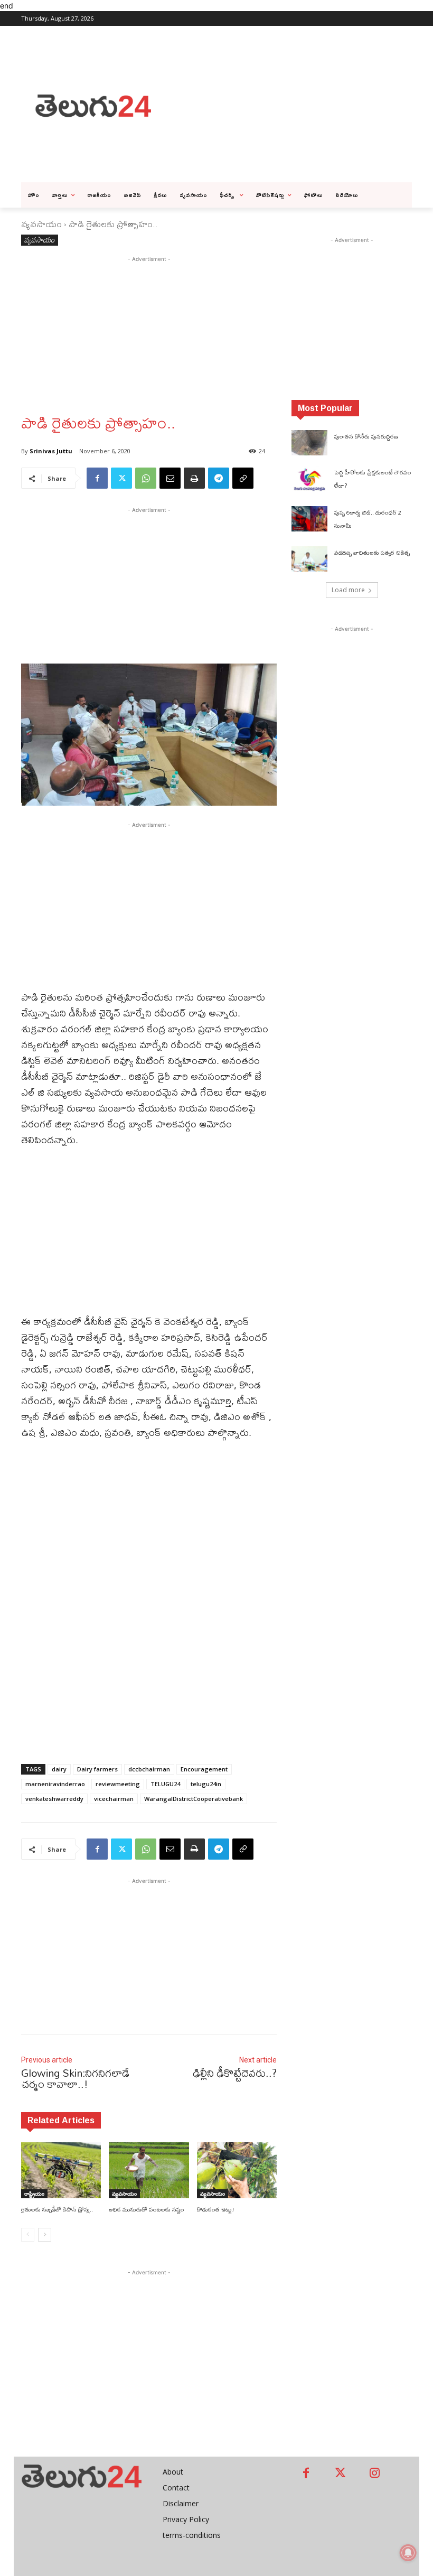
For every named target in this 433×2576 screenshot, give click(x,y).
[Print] (194, 478)
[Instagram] (375, 2474)
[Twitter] (121, 478)
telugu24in (206, 1784)
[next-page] (45, 2235)
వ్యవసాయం (41, 224)
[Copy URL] (243, 478)
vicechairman (114, 1799)
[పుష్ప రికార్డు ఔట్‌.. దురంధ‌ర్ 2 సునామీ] (309, 519)
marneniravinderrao (55, 1784)
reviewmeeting (118, 1784)
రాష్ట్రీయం (34, 2194)
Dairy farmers (97, 1769)
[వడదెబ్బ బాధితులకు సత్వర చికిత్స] (309, 559)
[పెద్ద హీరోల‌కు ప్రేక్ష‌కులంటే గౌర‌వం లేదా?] (309, 479)
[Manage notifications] (408, 2553)
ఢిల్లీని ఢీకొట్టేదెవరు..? (235, 2073)
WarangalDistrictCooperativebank (194, 1799)
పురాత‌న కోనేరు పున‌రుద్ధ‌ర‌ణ (366, 436)
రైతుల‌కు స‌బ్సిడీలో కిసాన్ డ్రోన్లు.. (57, 2209)
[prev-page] (28, 2235)
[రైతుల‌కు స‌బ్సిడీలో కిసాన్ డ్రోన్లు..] (61, 2170)
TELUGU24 (165, 1784)
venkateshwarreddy (54, 1799)
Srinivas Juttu (51, 451)
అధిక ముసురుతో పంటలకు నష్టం (147, 2209)
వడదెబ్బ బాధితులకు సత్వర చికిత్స (372, 553)
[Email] (170, 478)
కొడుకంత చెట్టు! (216, 2209)
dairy (59, 1769)
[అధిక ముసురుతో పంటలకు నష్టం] (149, 2170)
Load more (348, 590)
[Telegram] (219, 478)
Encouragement (204, 1769)
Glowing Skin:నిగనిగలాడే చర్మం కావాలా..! (75, 2078)
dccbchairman (149, 1769)
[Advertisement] (299, 105)
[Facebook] (97, 478)
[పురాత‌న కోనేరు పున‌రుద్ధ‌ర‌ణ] (309, 443)
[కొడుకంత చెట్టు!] (237, 2170)
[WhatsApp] (146, 478)
